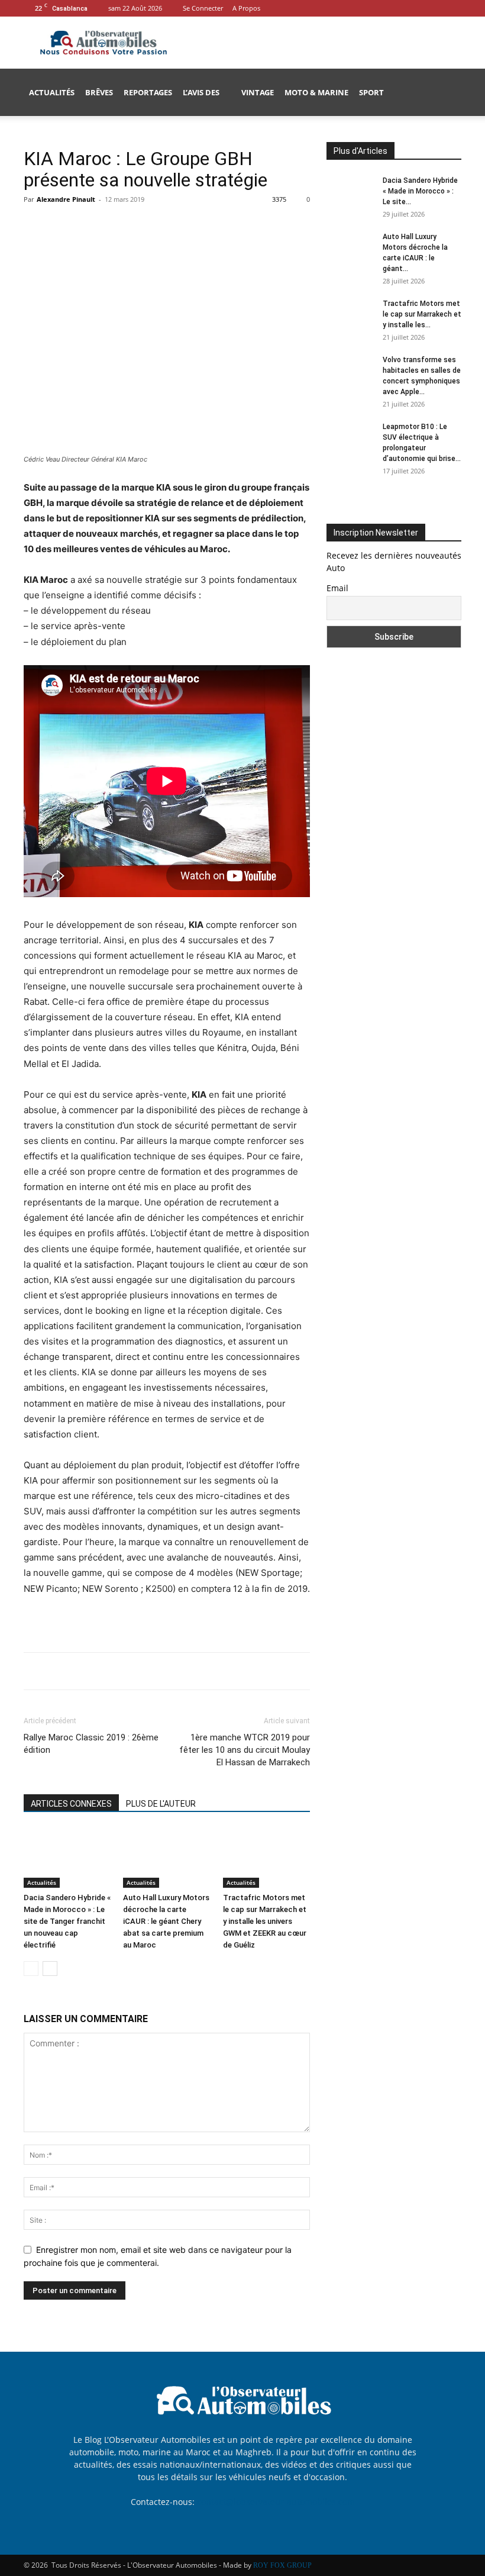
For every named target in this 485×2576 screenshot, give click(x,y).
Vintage (258, 92)
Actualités (52, 92)
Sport (371, 92)
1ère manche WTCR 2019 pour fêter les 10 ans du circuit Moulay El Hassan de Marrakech (245, 1750)
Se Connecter (203, 8)
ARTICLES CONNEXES (71, 1804)
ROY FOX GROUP (282, 2565)
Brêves (99, 92)
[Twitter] (63, 226)
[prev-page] (31, 1969)
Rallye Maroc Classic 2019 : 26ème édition (91, 1744)
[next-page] (50, 1969)
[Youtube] (452, 8)
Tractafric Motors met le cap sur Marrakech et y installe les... (422, 314)
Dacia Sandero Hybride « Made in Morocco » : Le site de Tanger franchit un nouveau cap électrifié (67, 1921)
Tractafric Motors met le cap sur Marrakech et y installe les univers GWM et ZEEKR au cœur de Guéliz (265, 1921)
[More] (145, 226)
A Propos (246, 8)
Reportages (148, 92)
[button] (447, 93)
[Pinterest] (90, 226)
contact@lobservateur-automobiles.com (276, 2502)
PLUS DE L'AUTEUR (161, 1804)
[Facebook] (433, 8)
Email (337, 588)
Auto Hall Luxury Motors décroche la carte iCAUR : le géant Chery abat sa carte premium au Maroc (166, 1921)
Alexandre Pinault (66, 199)
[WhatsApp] (117, 226)
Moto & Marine (316, 92)
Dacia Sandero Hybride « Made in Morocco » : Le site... (420, 191)
